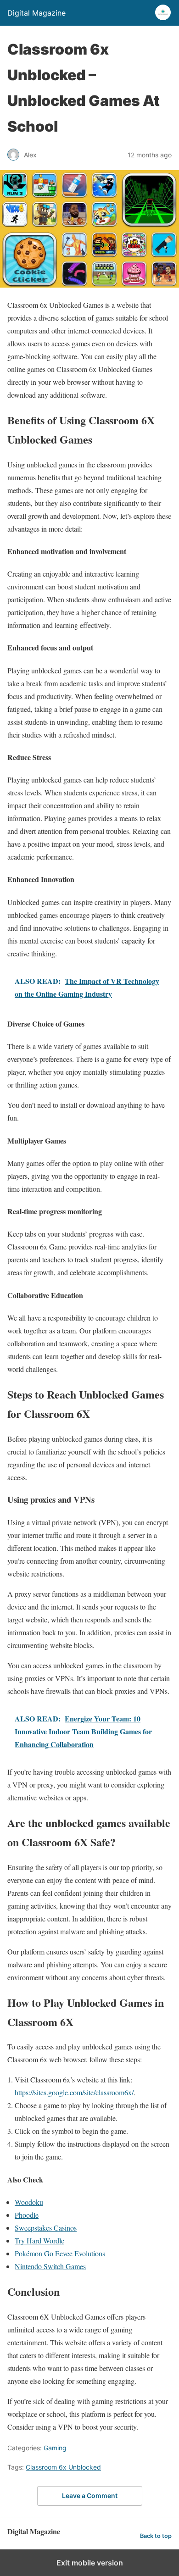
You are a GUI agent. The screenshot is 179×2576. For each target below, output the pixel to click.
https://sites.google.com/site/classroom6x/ (74, 2092)
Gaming (55, 2448)
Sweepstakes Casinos (46, 2228)
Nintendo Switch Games (50, 2266)
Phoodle (27, 2215)
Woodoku (29, 2202)
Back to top (156, 2536)
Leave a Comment (90, 2495)
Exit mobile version (90, 2563)
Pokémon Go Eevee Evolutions (60, 2253)
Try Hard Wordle (39, 2240)
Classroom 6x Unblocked (63, 2467)
